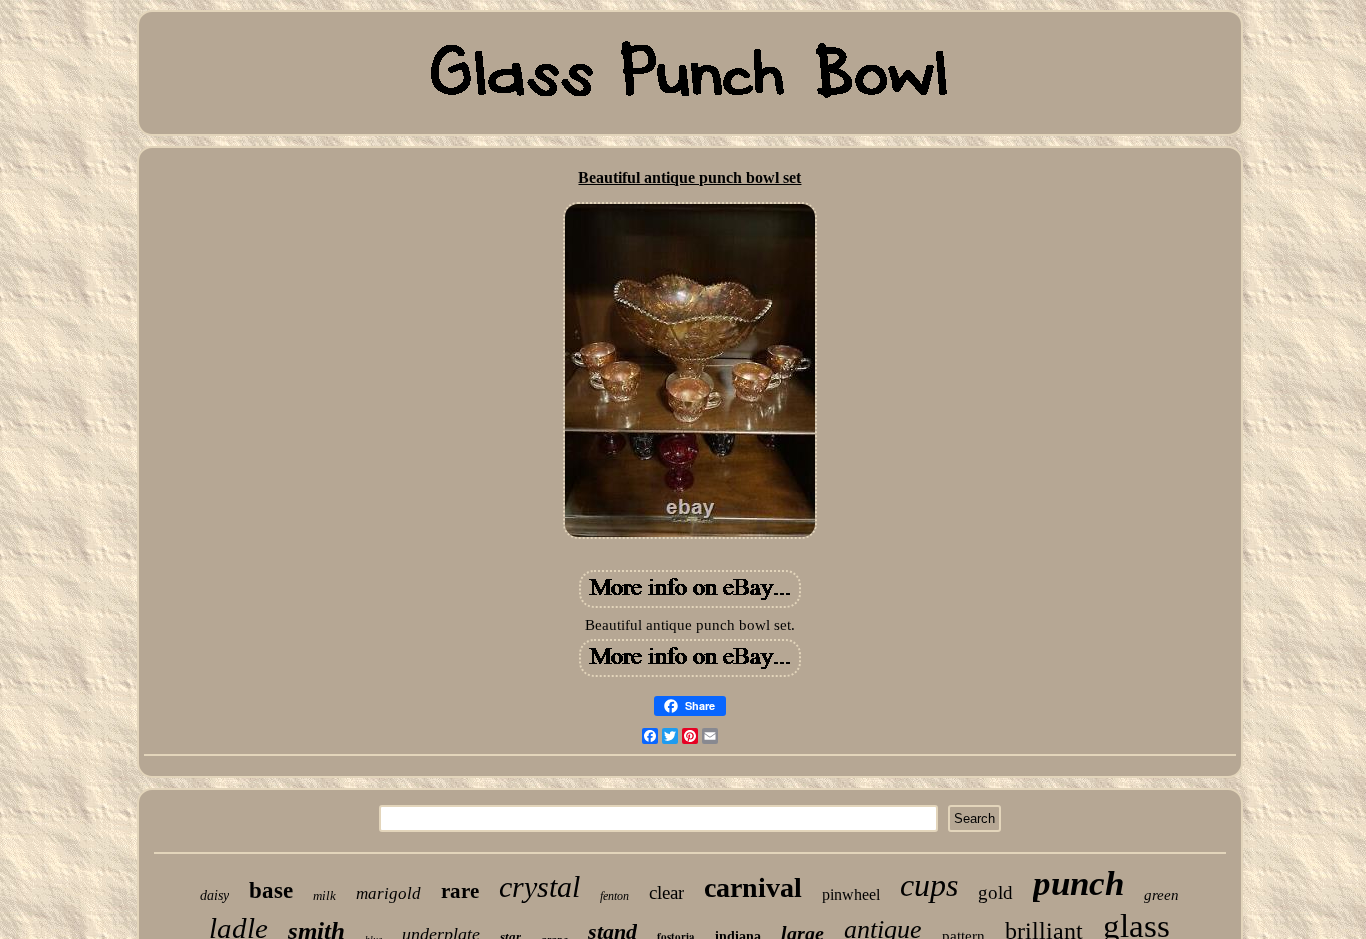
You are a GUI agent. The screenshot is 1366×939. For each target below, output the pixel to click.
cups (929, 885)
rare (460, 891)
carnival (753, 887)
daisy (214, 895)
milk (324, 895)
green (1161, 895)
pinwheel (851, 894)
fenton (614, 896)
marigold (388, 893)
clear (666, 892)
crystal (539, 886)
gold (995, 892)
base (271, 890)
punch (1078, 883)
